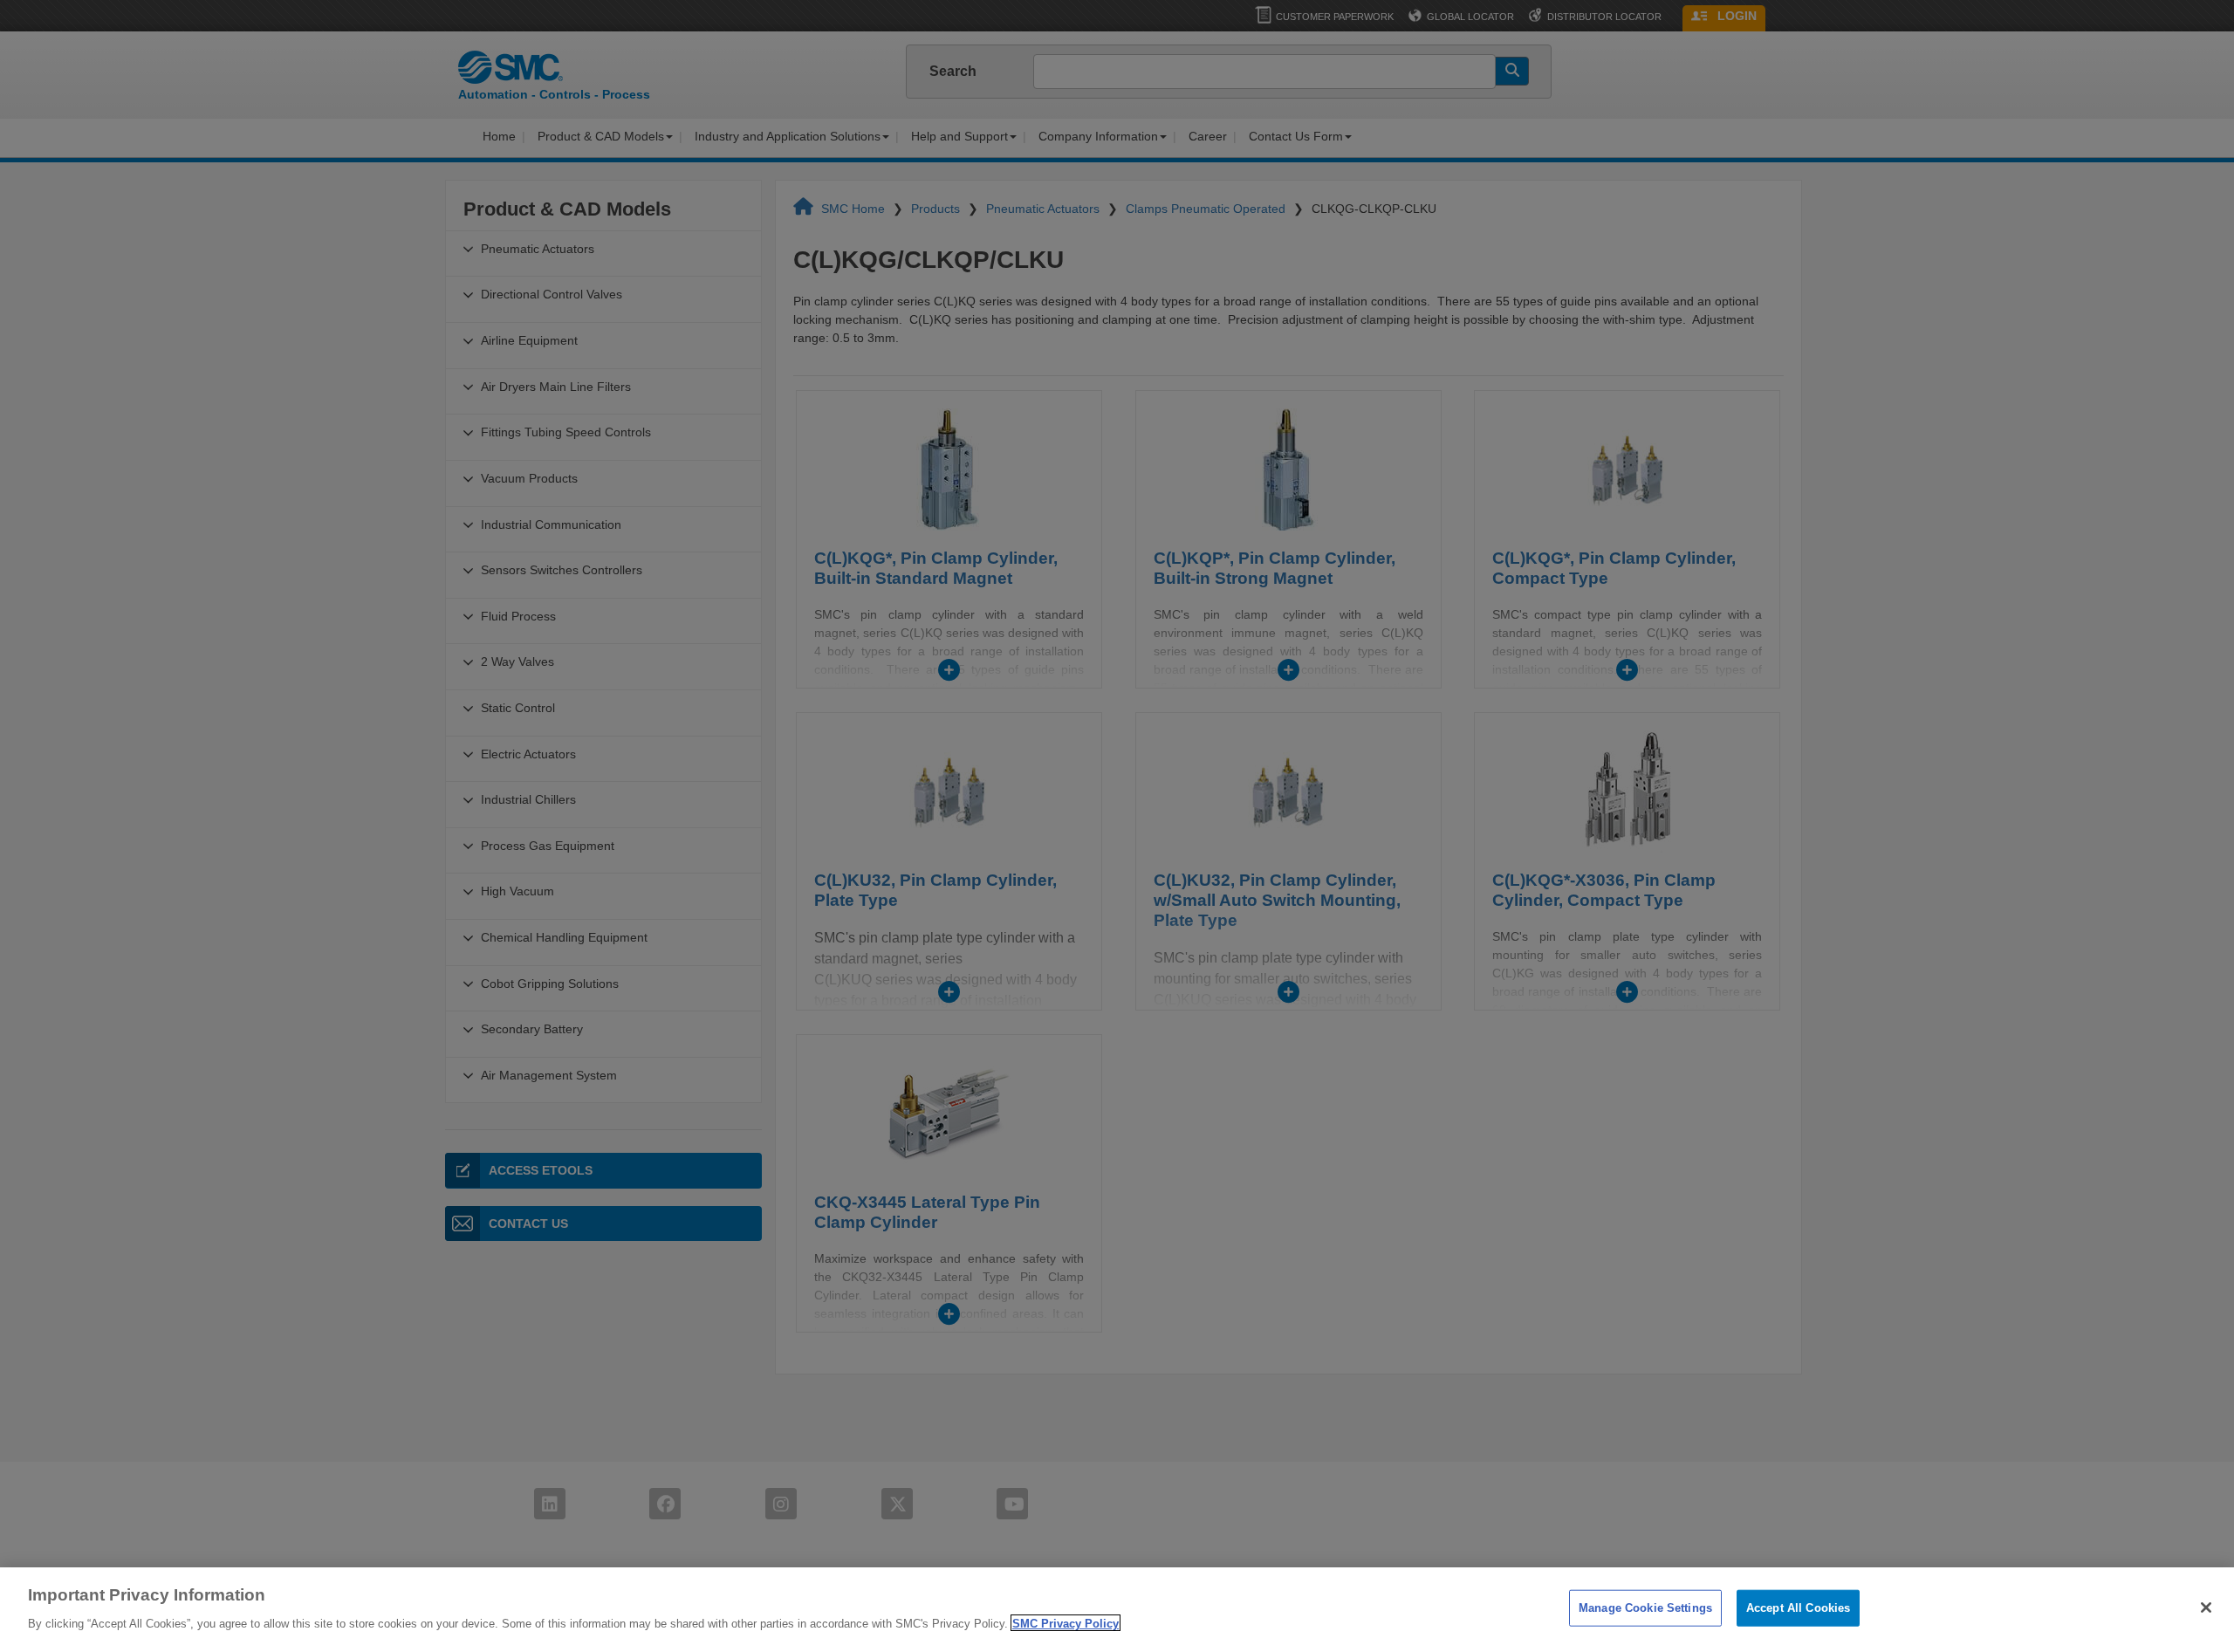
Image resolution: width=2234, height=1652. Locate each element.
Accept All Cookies (1798, 1608)
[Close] (2206, 1607)
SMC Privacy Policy (1066, 1623)
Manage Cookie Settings (1645, 1608)
